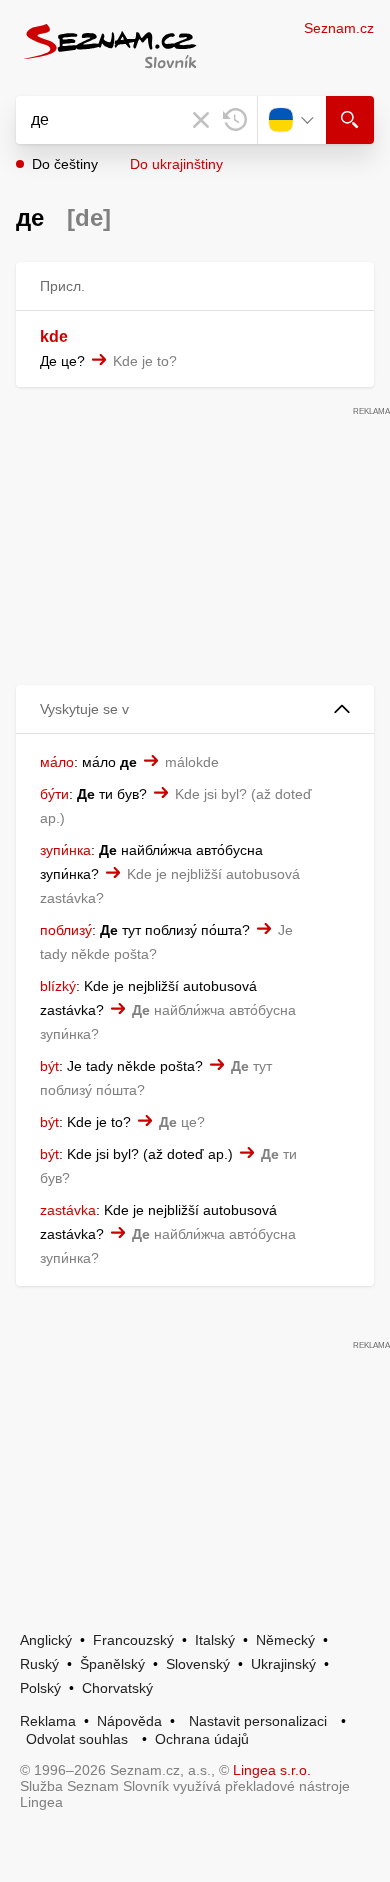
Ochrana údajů (202, 1739)
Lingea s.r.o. (272, 1770)
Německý (285, 1640)
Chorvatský (117, 1688)
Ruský (39, 1664)
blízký (58, 986)
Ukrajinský (283, 1664)
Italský (215, 1640)
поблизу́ (66, 930)
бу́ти (54, 794)
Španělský (112, 1664)
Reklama (48, 1721)
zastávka (68, 1210)
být (49, 1066)
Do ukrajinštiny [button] (176, 164)
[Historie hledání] (235, 120)
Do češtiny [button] (65, 164)
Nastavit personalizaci (258, 1721)
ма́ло (57, 762)
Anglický (46, 1640)
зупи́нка (65, 850)
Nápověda (129, 1721)
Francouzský (133, 1640)
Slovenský (198, 1664)
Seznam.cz (339, 28)
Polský (40, 1688)
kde (54, 336)
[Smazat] (201, 120)
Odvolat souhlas (77, 1739)
